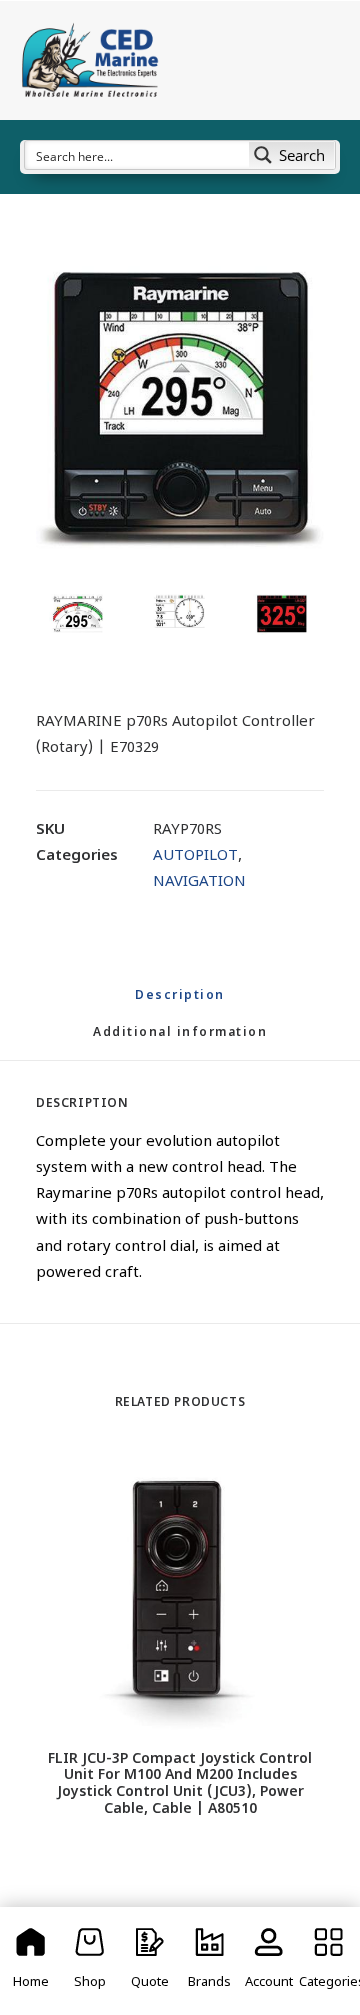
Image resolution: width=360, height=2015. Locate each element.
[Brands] (210, 1961)
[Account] (270, 1961)
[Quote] (150, 1961)
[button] (180, 410)
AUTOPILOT (195, 856)
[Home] (31, 1961)
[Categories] (329, 1961)
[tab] (180, 1041)
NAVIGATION (199, 882)
